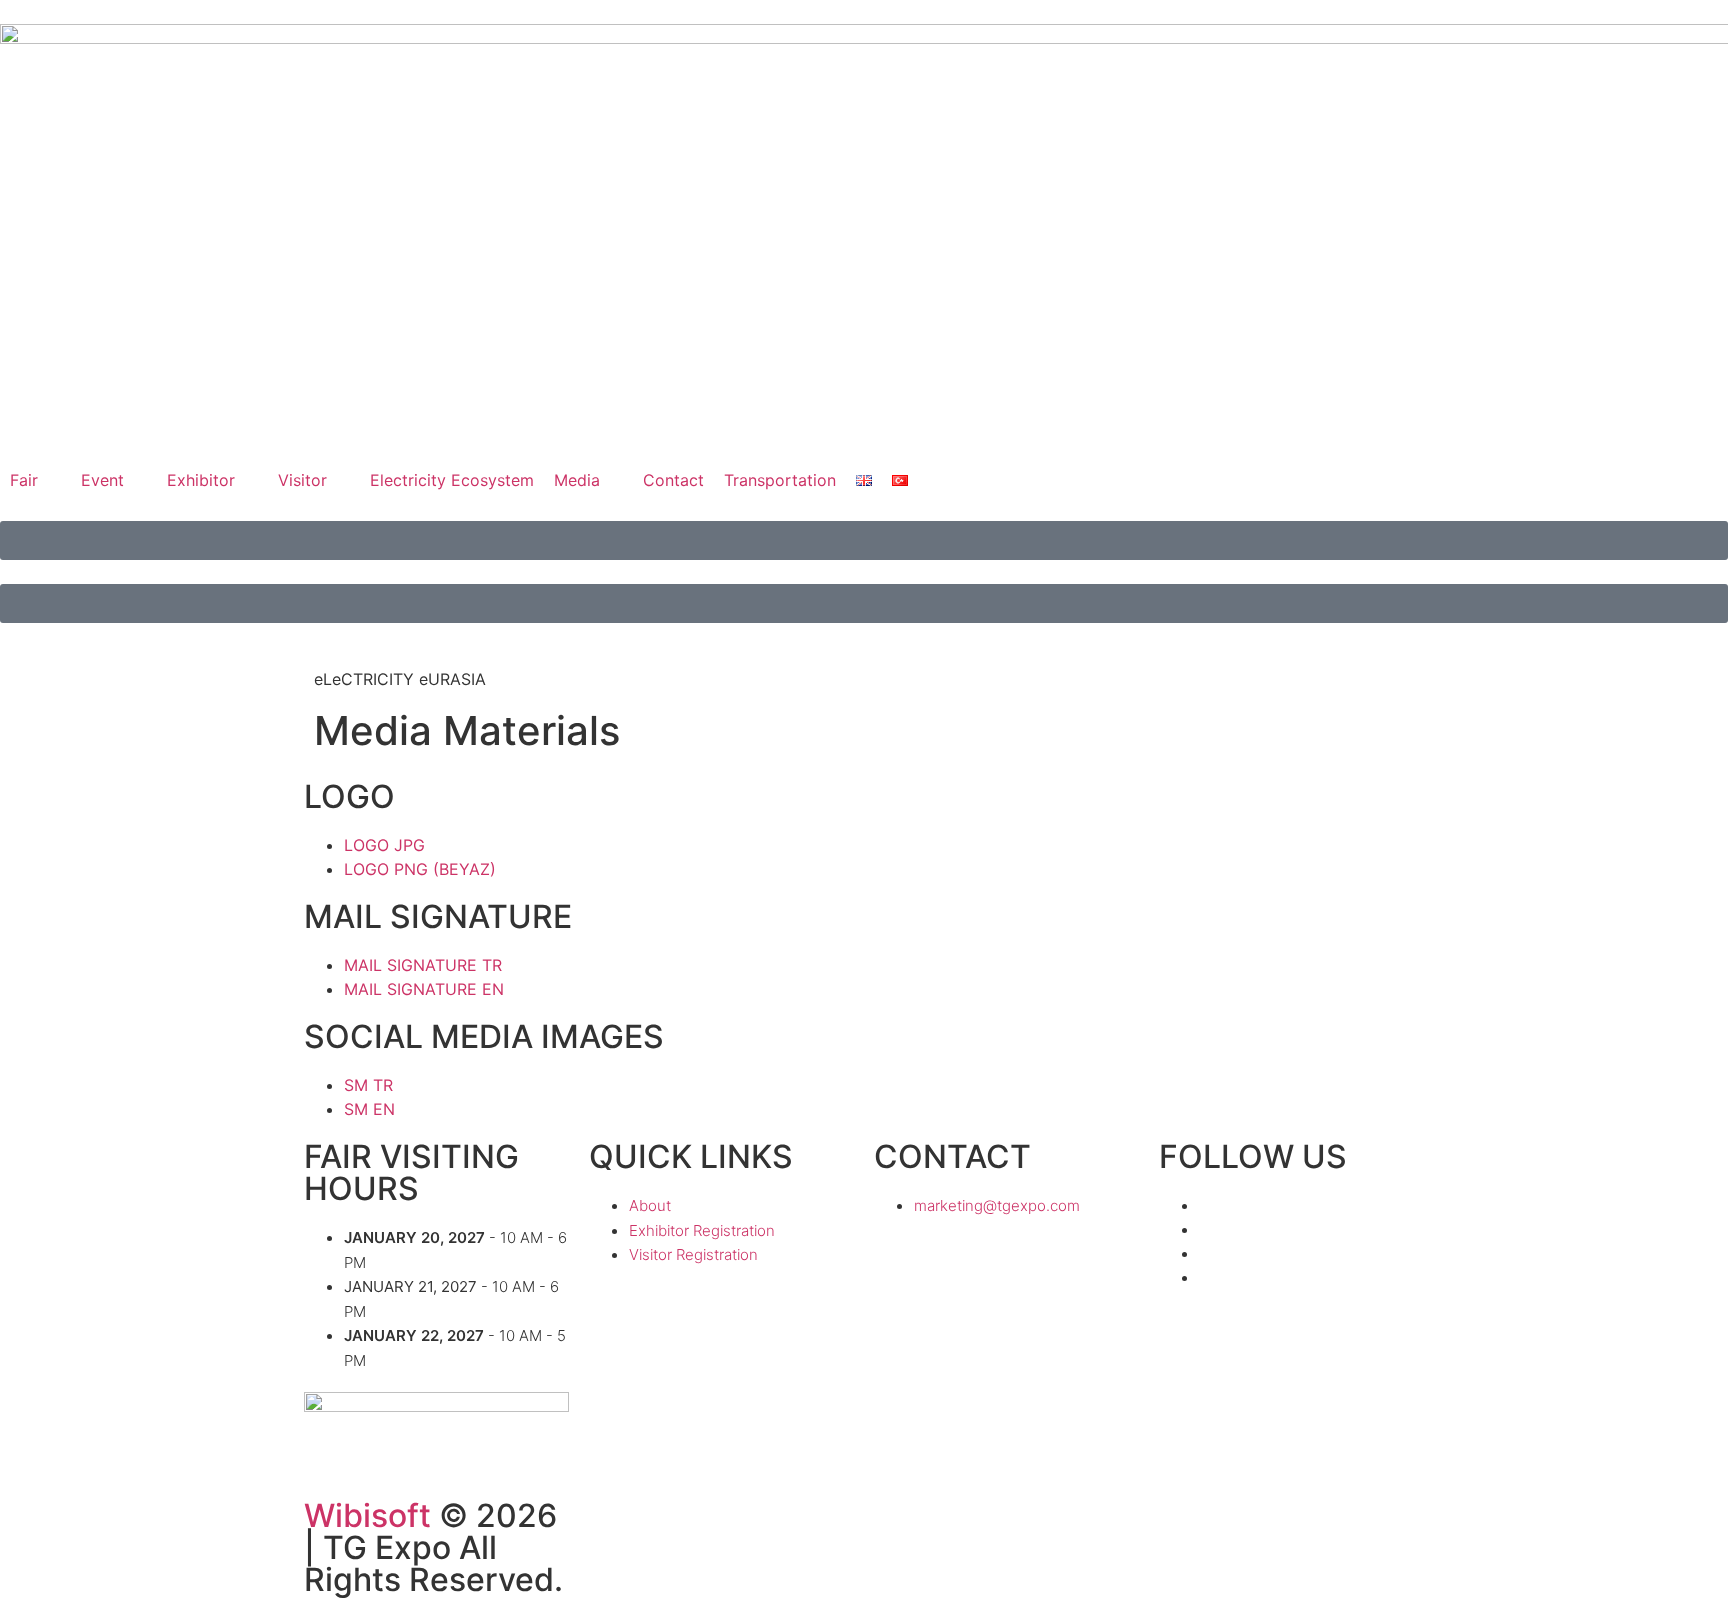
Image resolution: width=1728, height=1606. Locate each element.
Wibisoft (367, 1515)
